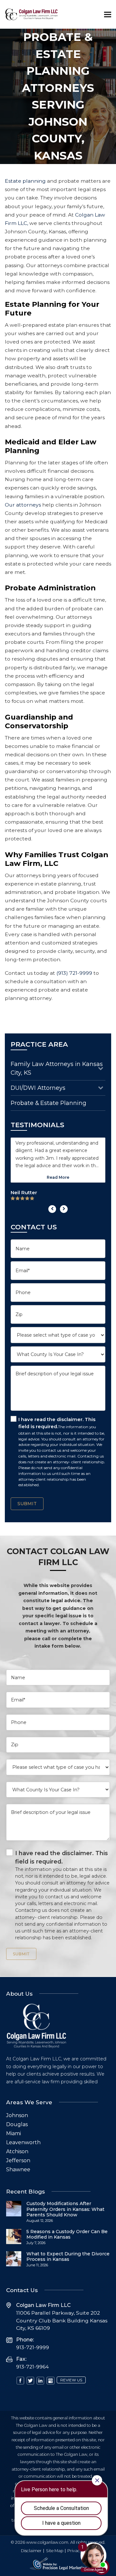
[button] (108, 14)
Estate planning (26, 181)
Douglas (17, 2124)
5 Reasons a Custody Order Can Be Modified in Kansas (67, 2234)
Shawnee (18, 2169)
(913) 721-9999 (74, 973)
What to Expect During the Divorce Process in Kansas (68, 2257)
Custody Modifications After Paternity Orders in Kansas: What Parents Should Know (65, 2209)
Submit (27, 1504)
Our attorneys (23, 505)
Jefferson (18, 2160)
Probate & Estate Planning (48, 1103)
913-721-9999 (33, 2347)
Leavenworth (23, 2142)
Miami (14, 2133)
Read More (58, 1177)
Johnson (17, 2115)
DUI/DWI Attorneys (38, 1088)
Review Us (71, 2380)
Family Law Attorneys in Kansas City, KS (57, 1068)
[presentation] (52, 1209)
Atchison (17, 2151)
